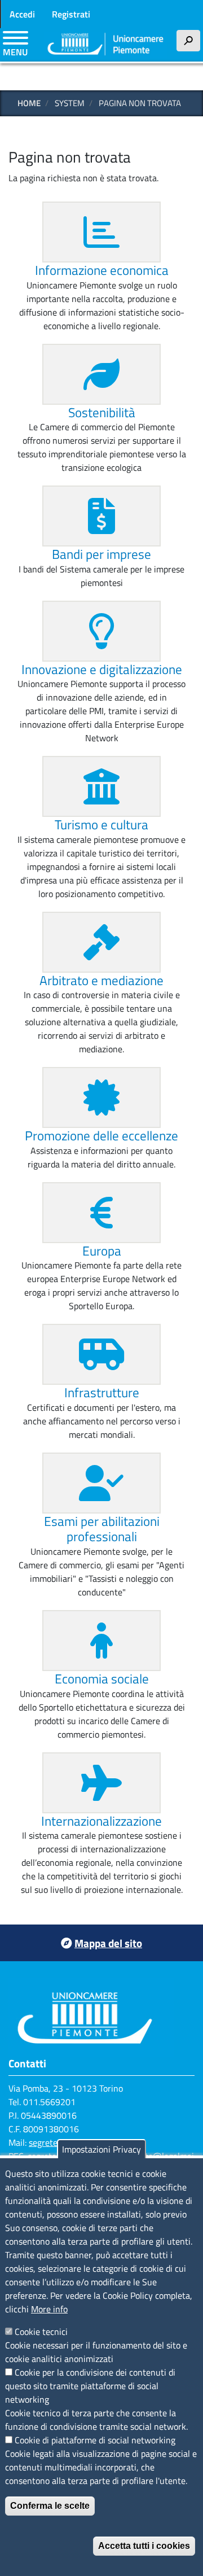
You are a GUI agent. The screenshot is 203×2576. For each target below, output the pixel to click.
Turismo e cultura (101, 825)
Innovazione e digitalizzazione (102, 669)
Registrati (71, 14)
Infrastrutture (102, 1392)
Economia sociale (102, 1679)
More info (49, 2309)
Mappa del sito (108, 1943)
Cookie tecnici (41, 2332)
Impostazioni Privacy (101, 2149)
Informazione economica (102, 270)
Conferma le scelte (50, 2506)
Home (29, 103)
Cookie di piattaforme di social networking (95, 2440)
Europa (102, 1251)
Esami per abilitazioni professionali (102, 1529)
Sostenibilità (102, 412)
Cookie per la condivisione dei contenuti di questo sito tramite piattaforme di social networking (90, 2386)
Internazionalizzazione (101, 1821)
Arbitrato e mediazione (101, 980)
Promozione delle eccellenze (101, 1136)
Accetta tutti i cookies (144, 2546)
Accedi (22, 14)
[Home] (106, 45)
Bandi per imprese (101, 554)
